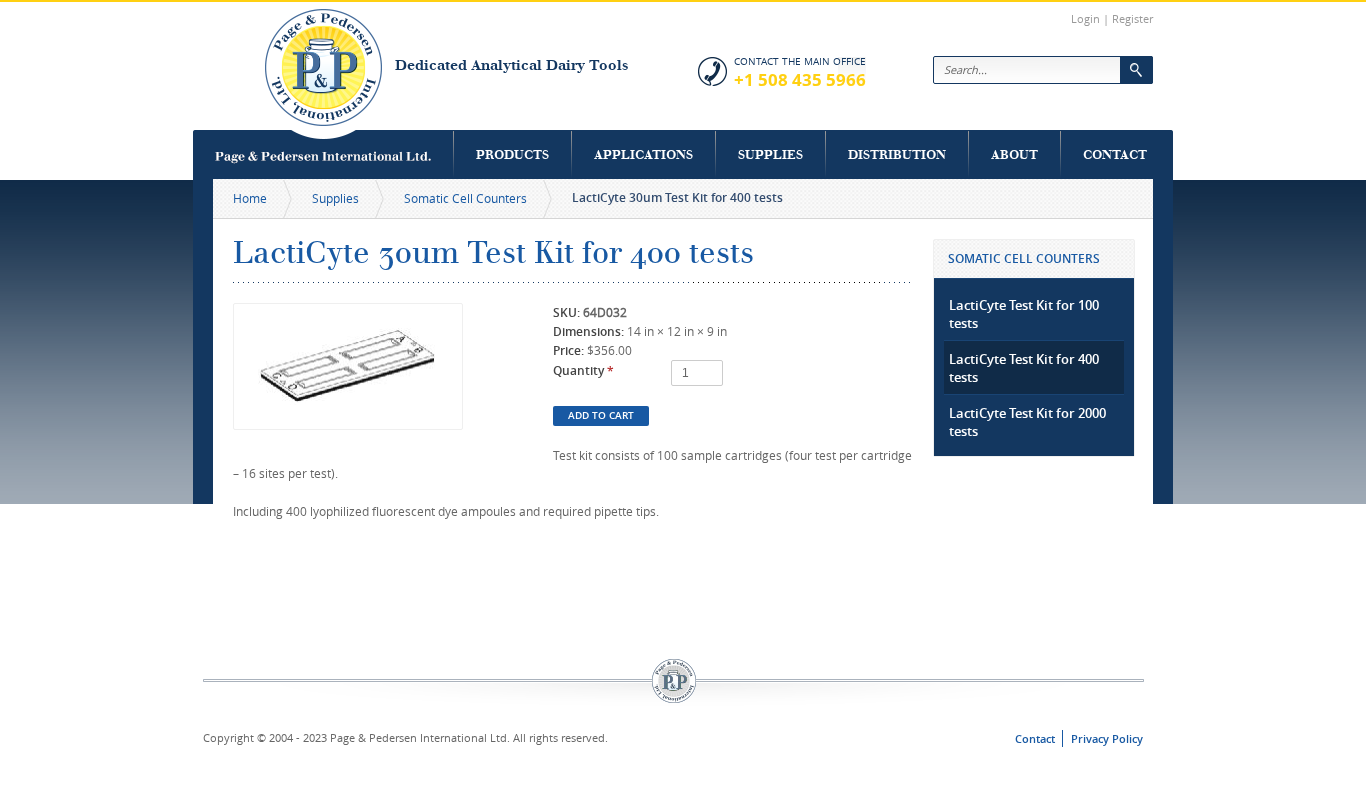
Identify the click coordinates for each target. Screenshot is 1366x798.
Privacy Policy (1107, 738)
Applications (643, 154)
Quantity (583, 370)
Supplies (770, 154)
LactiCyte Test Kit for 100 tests (1024, 314)
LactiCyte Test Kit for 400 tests (1024, 368)
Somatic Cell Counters (465, 198)
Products (512, 154)
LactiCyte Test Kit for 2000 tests (1027, 422)
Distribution (897, 154)
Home (250, 198)
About (1014, 154)
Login (1085, 18)
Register (1132, 18)
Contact (1115, 154)
